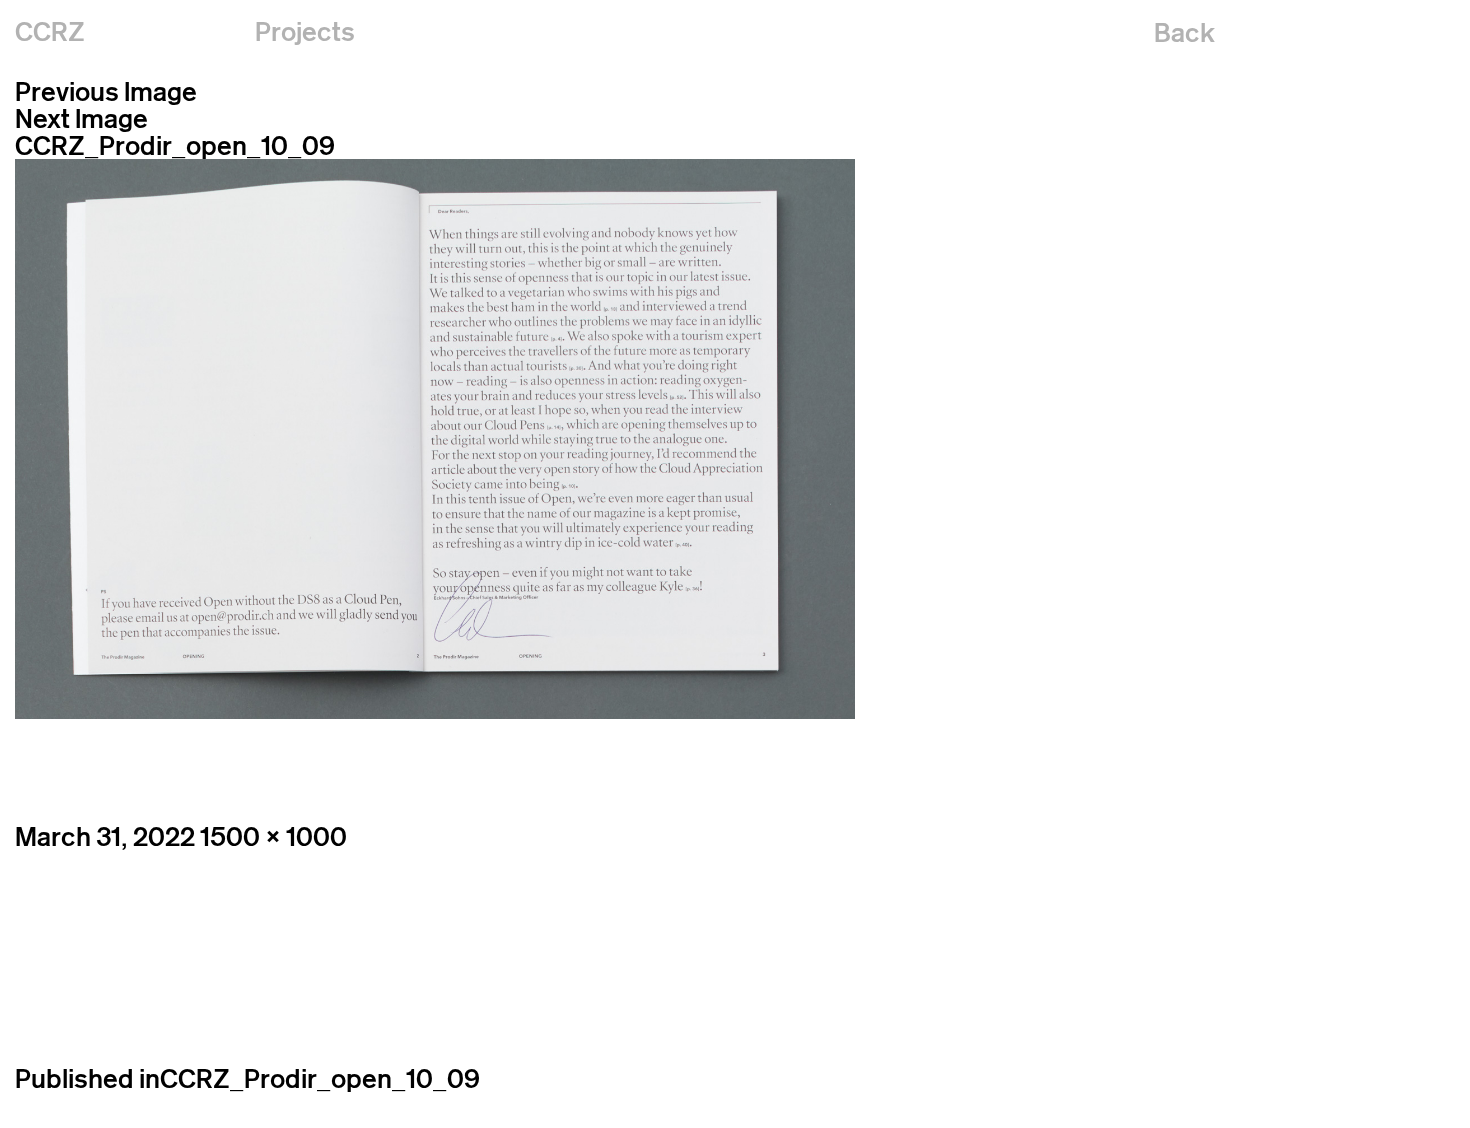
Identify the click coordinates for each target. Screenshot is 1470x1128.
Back (1184, 32)
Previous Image (106, 91)
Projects (305, 31)
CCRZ (50, 31)
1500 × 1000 (273, 836)
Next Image (81, 118)
